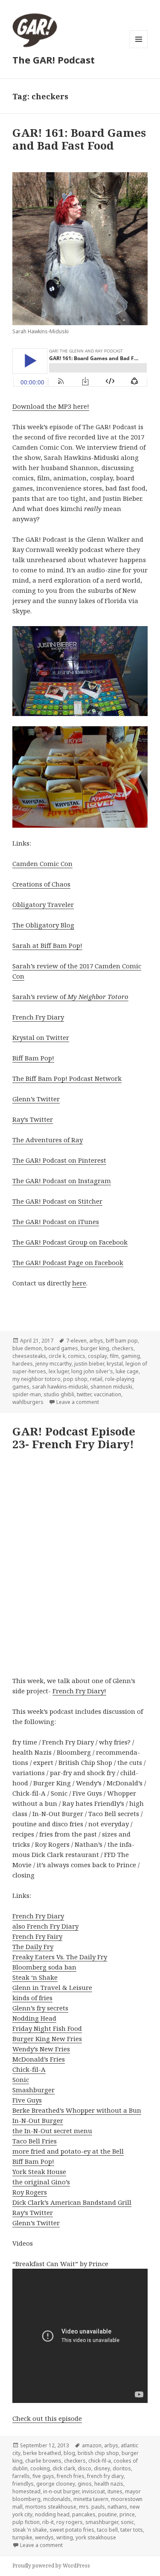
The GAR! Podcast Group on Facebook (70, 1242)
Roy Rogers (30, 2192)
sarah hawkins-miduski (60, 1387)
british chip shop (98, 2453)
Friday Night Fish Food (47, 2028)
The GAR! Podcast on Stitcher (57, 1201)
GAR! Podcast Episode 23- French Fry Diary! (74, 1438)
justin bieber (89, 1364)
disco (84, 2468)
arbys (96, 1341)
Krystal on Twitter (41, 1037)
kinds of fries (32, 1998)
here (79, 1283)
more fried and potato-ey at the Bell (68, 2151)
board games (61, 1348)
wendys (44, 2537)
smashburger (102, 2522)
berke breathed (42, 2453)
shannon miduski (111, 1387)
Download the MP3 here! (51, 406)
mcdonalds (57, 2499)
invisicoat (93, 2491)
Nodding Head (34, 2018)
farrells (21, 2476)
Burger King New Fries (47, 2039)
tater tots (132, 2530)
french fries (71, 2476)
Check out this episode (47, 2418)
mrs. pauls (92, 2507)
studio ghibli (59, 1394)
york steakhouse (96, 2537)
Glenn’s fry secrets (40, 2008)
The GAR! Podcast (54, 60)
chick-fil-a (100, 2461)
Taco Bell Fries (35, 2141)
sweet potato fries (72, 2530)
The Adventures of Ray (48, 1140)
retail (96, 1379)
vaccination (108, 1394)
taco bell (107, 2530)
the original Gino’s (41, 2182)
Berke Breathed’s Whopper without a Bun (77, 2110)
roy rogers (70, 2522)
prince (127, 2514)
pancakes (84, 2514)
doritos (122, 2468)
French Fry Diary (38, 1017)
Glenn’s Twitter (36, 1099)
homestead (26, 2491)
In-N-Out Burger (38, 2120)
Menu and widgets (139, 48)
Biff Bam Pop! (33, 1058)
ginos (85, 2484)
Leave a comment (78, 1402)
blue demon (27, 1348)
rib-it (48, 2522)
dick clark (64, 2468)
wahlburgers (28, 1402)
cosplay (97, 1356)
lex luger (59, 1371)
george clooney (56, 2484)
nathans (117, 2507)
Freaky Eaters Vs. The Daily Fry (60, 1957)
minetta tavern (91, 2499)
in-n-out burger (61, 2491)
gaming (131, 1356)
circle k (57, 1356)
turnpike (22, 2537)
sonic (127, 2522)
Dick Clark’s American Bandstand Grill (72, 2202)
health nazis (109, 2484)
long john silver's (92, 1371)
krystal (115, 1364)
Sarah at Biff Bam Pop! (47, 945)
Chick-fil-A (29, 2069)
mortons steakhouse (51, 2507)
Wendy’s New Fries (41, 2049)
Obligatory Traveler (43, 904)
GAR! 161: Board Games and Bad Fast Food (79, 139)
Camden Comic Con (42, 863)
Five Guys (27, 2100)
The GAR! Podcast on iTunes (56, 1222)
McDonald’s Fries (39, 2059)
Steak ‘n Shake (35, 1977)
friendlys (23, 2484)
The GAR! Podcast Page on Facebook (68, 1262)
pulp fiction (26, 2522)
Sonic (21, 2079)
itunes (115, 2491)
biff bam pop (122, 1341)
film (114, 1356)
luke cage (127, 1371)
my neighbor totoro (36, 1379)
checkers (123, 1348)
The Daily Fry (33, 1946)
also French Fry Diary (45, 1926)
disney (102, 2468)
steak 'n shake (30, 2530)
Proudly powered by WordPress (51, 2566)
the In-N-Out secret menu (52, 2131)
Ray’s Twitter (33, 1119)
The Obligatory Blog (43, 925)
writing (65, 2537)
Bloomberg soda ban (44, 1967)
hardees (23, 1364)
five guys (43, 2476)
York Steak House (39, 2172)
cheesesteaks (29, 1356)
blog (69, 2453)
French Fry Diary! (79, 1691)
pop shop (75, 1379)
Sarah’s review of (70, 996)
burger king (95, 1348)
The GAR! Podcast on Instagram (62, 1181)
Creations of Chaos (41, 884)
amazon (92, 2445)
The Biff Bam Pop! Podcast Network (67, 1078)
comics (77, 1356)
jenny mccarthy (54, 1364)
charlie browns (43, 2461)
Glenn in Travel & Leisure (52, 1987)
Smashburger (33, 2090)
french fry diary (105, 2476)
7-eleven (76, 1341)
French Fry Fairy (37, 1936)
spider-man (27, 1394)
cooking (40, 2468)
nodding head (52, 2514)
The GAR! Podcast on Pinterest (59, 1160)
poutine (108, 2514)
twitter (84, 1394)
